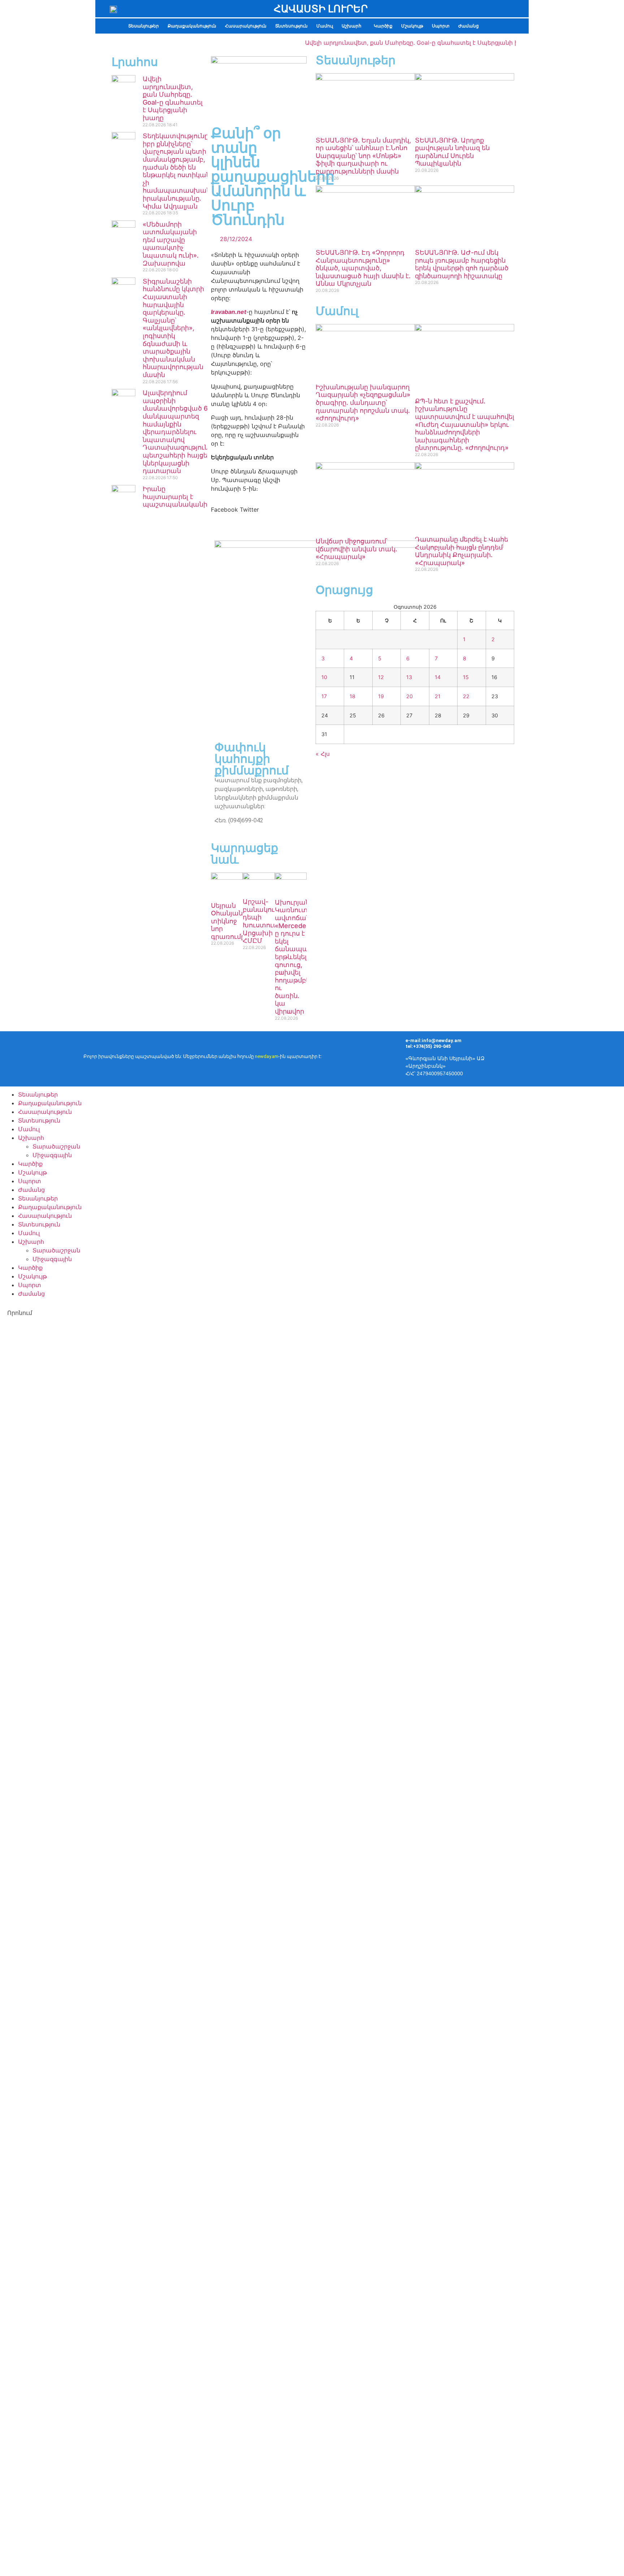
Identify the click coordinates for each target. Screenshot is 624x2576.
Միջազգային (52, 1155)
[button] (353, 26)
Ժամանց (469, 26)
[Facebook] (556, 1058)
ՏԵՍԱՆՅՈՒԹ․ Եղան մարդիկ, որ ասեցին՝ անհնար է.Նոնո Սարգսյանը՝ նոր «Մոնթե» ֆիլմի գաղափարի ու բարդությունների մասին (363, 156)
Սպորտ (441, 26)
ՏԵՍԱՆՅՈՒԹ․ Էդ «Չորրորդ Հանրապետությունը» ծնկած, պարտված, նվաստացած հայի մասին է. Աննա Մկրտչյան (363, 268)
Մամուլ (325, 26)
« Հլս (323, 754)
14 (438, 677)
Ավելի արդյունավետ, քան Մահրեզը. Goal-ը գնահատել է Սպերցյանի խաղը (391, 43)
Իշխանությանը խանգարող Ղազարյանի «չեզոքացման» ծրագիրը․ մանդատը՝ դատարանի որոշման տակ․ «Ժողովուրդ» (363, 403)
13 (409, 677)
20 (409, 696)
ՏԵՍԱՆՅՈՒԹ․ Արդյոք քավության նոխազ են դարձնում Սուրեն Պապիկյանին (452, 152)
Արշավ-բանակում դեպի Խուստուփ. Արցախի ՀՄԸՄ (262, 921)
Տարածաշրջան (56, 1146)
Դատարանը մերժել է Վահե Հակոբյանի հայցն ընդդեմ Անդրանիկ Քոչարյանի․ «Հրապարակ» (461, 551)
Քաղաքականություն (192, 26)
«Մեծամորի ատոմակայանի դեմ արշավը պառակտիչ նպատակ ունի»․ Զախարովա (171, 244)
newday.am (267, 1056)
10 (324, 677)
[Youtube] (577, 1058)
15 (466, 677)
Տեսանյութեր (144, 26)
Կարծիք (383, 26)
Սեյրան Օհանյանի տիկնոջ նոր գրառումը (229, 921)
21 (438, 696)
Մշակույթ (412, 26)
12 (381, 677)
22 (466, 696)
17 (324, 696)
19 (381, 696)
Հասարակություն (246, 26)
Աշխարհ (352, 26)
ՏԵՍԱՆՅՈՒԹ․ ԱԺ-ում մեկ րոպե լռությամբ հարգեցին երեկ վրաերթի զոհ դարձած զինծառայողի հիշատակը (462, 264)
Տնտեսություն (291, 26)
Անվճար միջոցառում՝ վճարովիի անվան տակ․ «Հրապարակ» (356, 549)
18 (352, 696)
